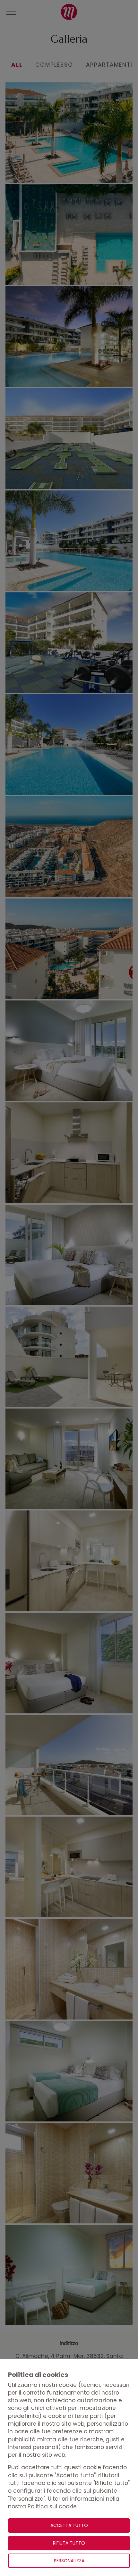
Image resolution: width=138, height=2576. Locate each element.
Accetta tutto (69, 2525)
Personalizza (69, 2561)
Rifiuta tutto (69, 2543)
